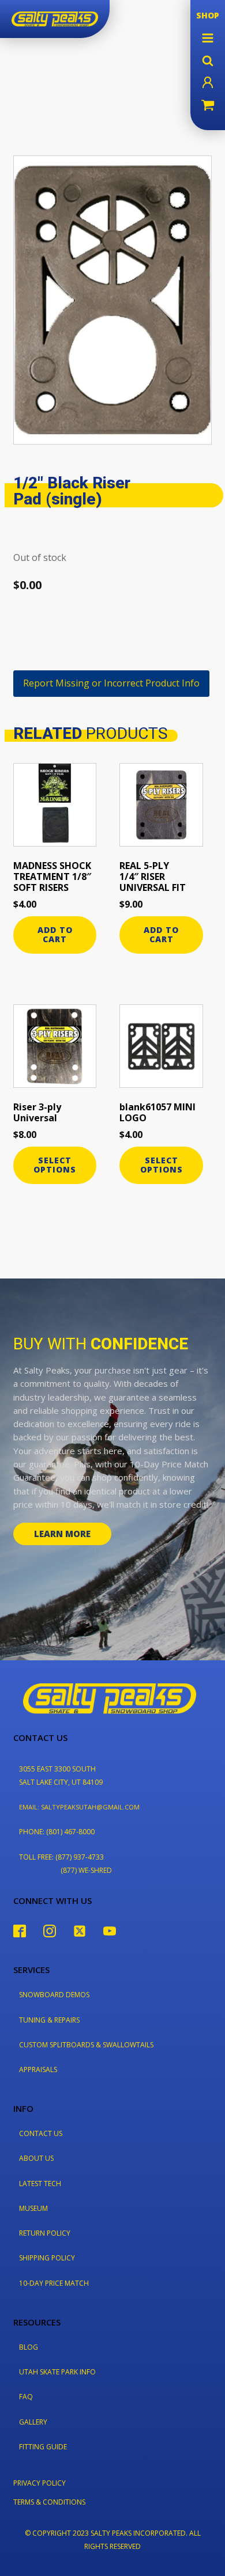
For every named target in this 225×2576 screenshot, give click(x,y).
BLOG (29, 2347)
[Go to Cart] (208, 107)
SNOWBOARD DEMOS (54, 1995)
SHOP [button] (208, 15)
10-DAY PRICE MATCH (54, 2283)
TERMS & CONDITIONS (49, 2502)
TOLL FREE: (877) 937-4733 (61, 1857)
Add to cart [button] (55, 935)
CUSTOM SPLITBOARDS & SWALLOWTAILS (86, 2045)
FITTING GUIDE (43, 2447)
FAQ (26, 2397)
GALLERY (33, 2422)
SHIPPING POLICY (47, 2258)
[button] (208, 38)
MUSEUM (33, 2208)
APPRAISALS (38, 2069)
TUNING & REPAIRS (49, 2020)
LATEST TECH (40, 2184)
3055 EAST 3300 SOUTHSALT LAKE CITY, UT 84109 (61, 1775)
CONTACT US (41, 2133)
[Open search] (208, 60)
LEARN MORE (62, 1534)
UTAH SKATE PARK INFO (57, 2372)
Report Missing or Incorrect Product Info (111, 683)
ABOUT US (36, 2158)
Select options (55, 1165)
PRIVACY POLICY (40, 2483)
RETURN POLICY (45, 2233)
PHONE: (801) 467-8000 (57, 1832)
